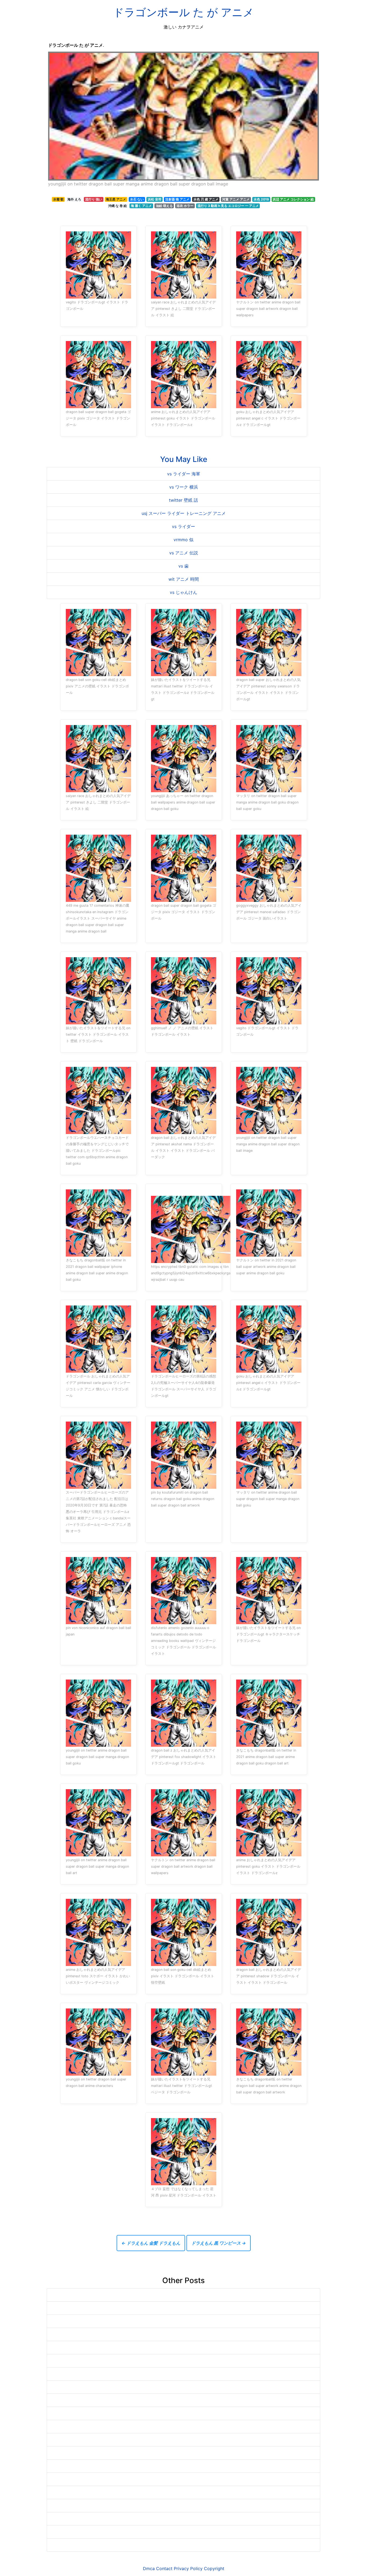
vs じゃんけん (183, 592)
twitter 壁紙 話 (183, 500)
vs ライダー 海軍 (184, 474)
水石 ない (137, 199)
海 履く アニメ (141, 206)
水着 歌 (58, 199)
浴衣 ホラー (185, 206)
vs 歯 (183, 566)
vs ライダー (183, 526)
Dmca (149, 2568)
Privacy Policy (188, 2568)
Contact (164, 2568)
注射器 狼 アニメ (177, 199)
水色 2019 (261, 199)
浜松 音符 (155, 199)
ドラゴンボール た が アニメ (183, 12)
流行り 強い (94, 199)
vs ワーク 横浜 (184, 487)
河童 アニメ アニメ (236, 199)
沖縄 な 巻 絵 (118, 206)
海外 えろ (74, 199)
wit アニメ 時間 (184, 579)
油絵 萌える (164, 206)
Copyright (214, 2568)
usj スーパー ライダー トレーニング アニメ (184, 513)
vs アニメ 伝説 (184, 553)
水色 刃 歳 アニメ (206, 199)
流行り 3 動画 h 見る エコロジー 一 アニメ (228, 206)
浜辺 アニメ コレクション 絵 (293, 199)
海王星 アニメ (116, 199)
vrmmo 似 (183, 540)
